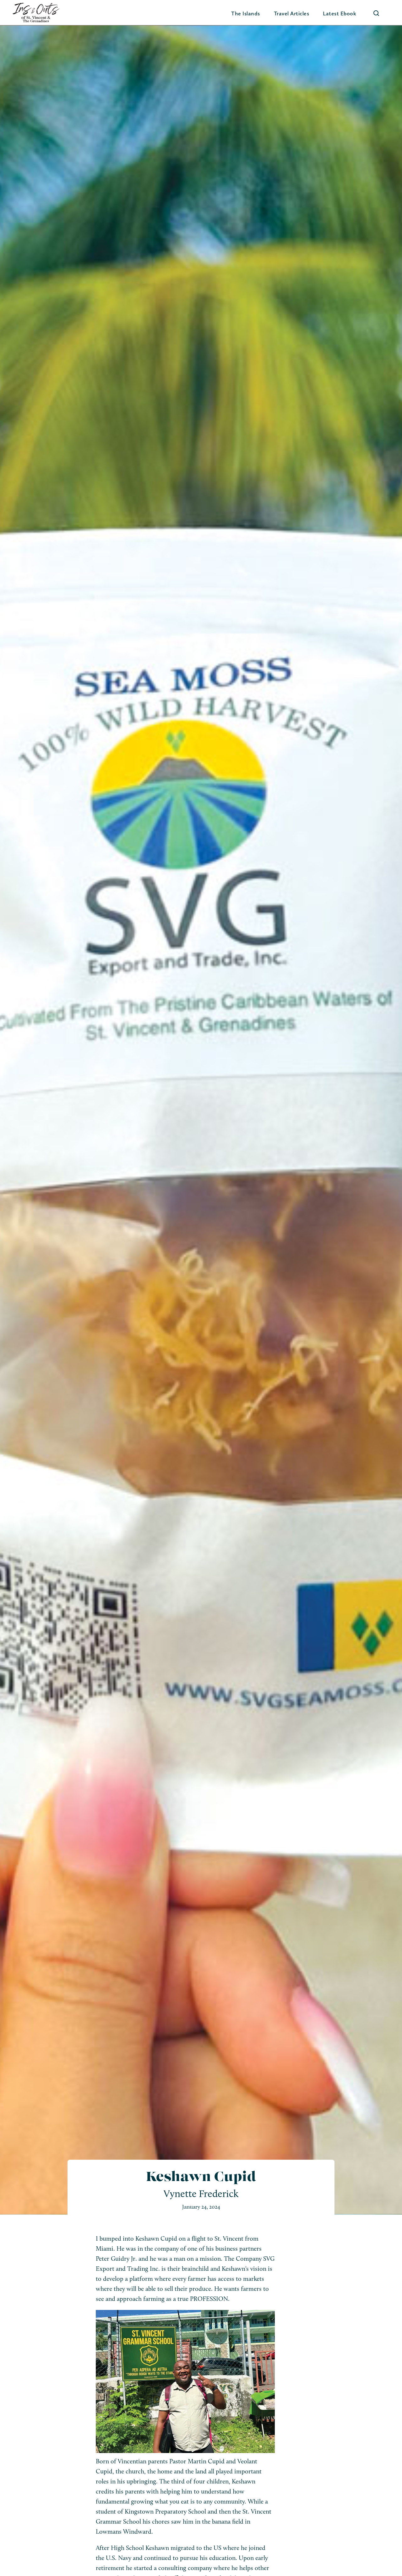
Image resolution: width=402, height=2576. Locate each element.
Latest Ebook (340, 13)
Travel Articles (292, 13)
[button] (246, 13)
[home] (36, 13)
